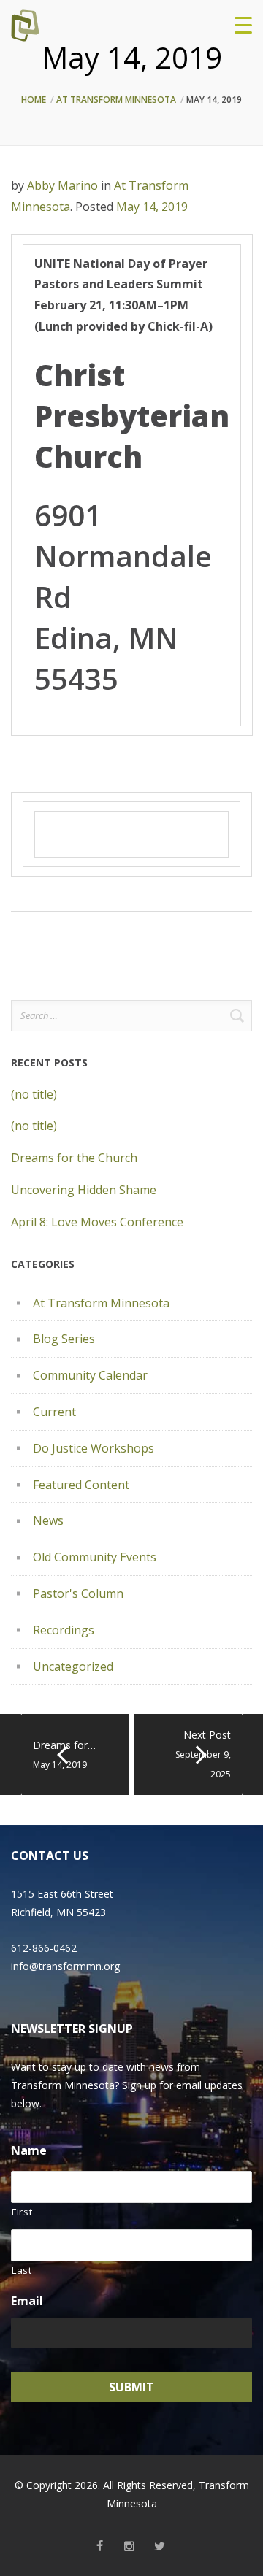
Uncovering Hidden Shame (84, 1190)
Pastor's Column (78, 1593)
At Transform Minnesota (116, 100)
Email (27, 2301)
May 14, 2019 (152, 207)
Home (34, 100)
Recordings (64, 1630)
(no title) (34, 1094)
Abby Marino (62, 185)
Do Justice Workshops (94, 1448)
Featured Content (81, 1485)
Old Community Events (95, 1557)
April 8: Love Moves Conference (97, 1222)
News (48, 1520)
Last (22, 2270)
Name (29, 2151)
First (22, 2212)
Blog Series (64, 1339)
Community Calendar (90, 1375)
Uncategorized (73, 1666)
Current (54, 1412)
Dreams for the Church (74, 1158)
